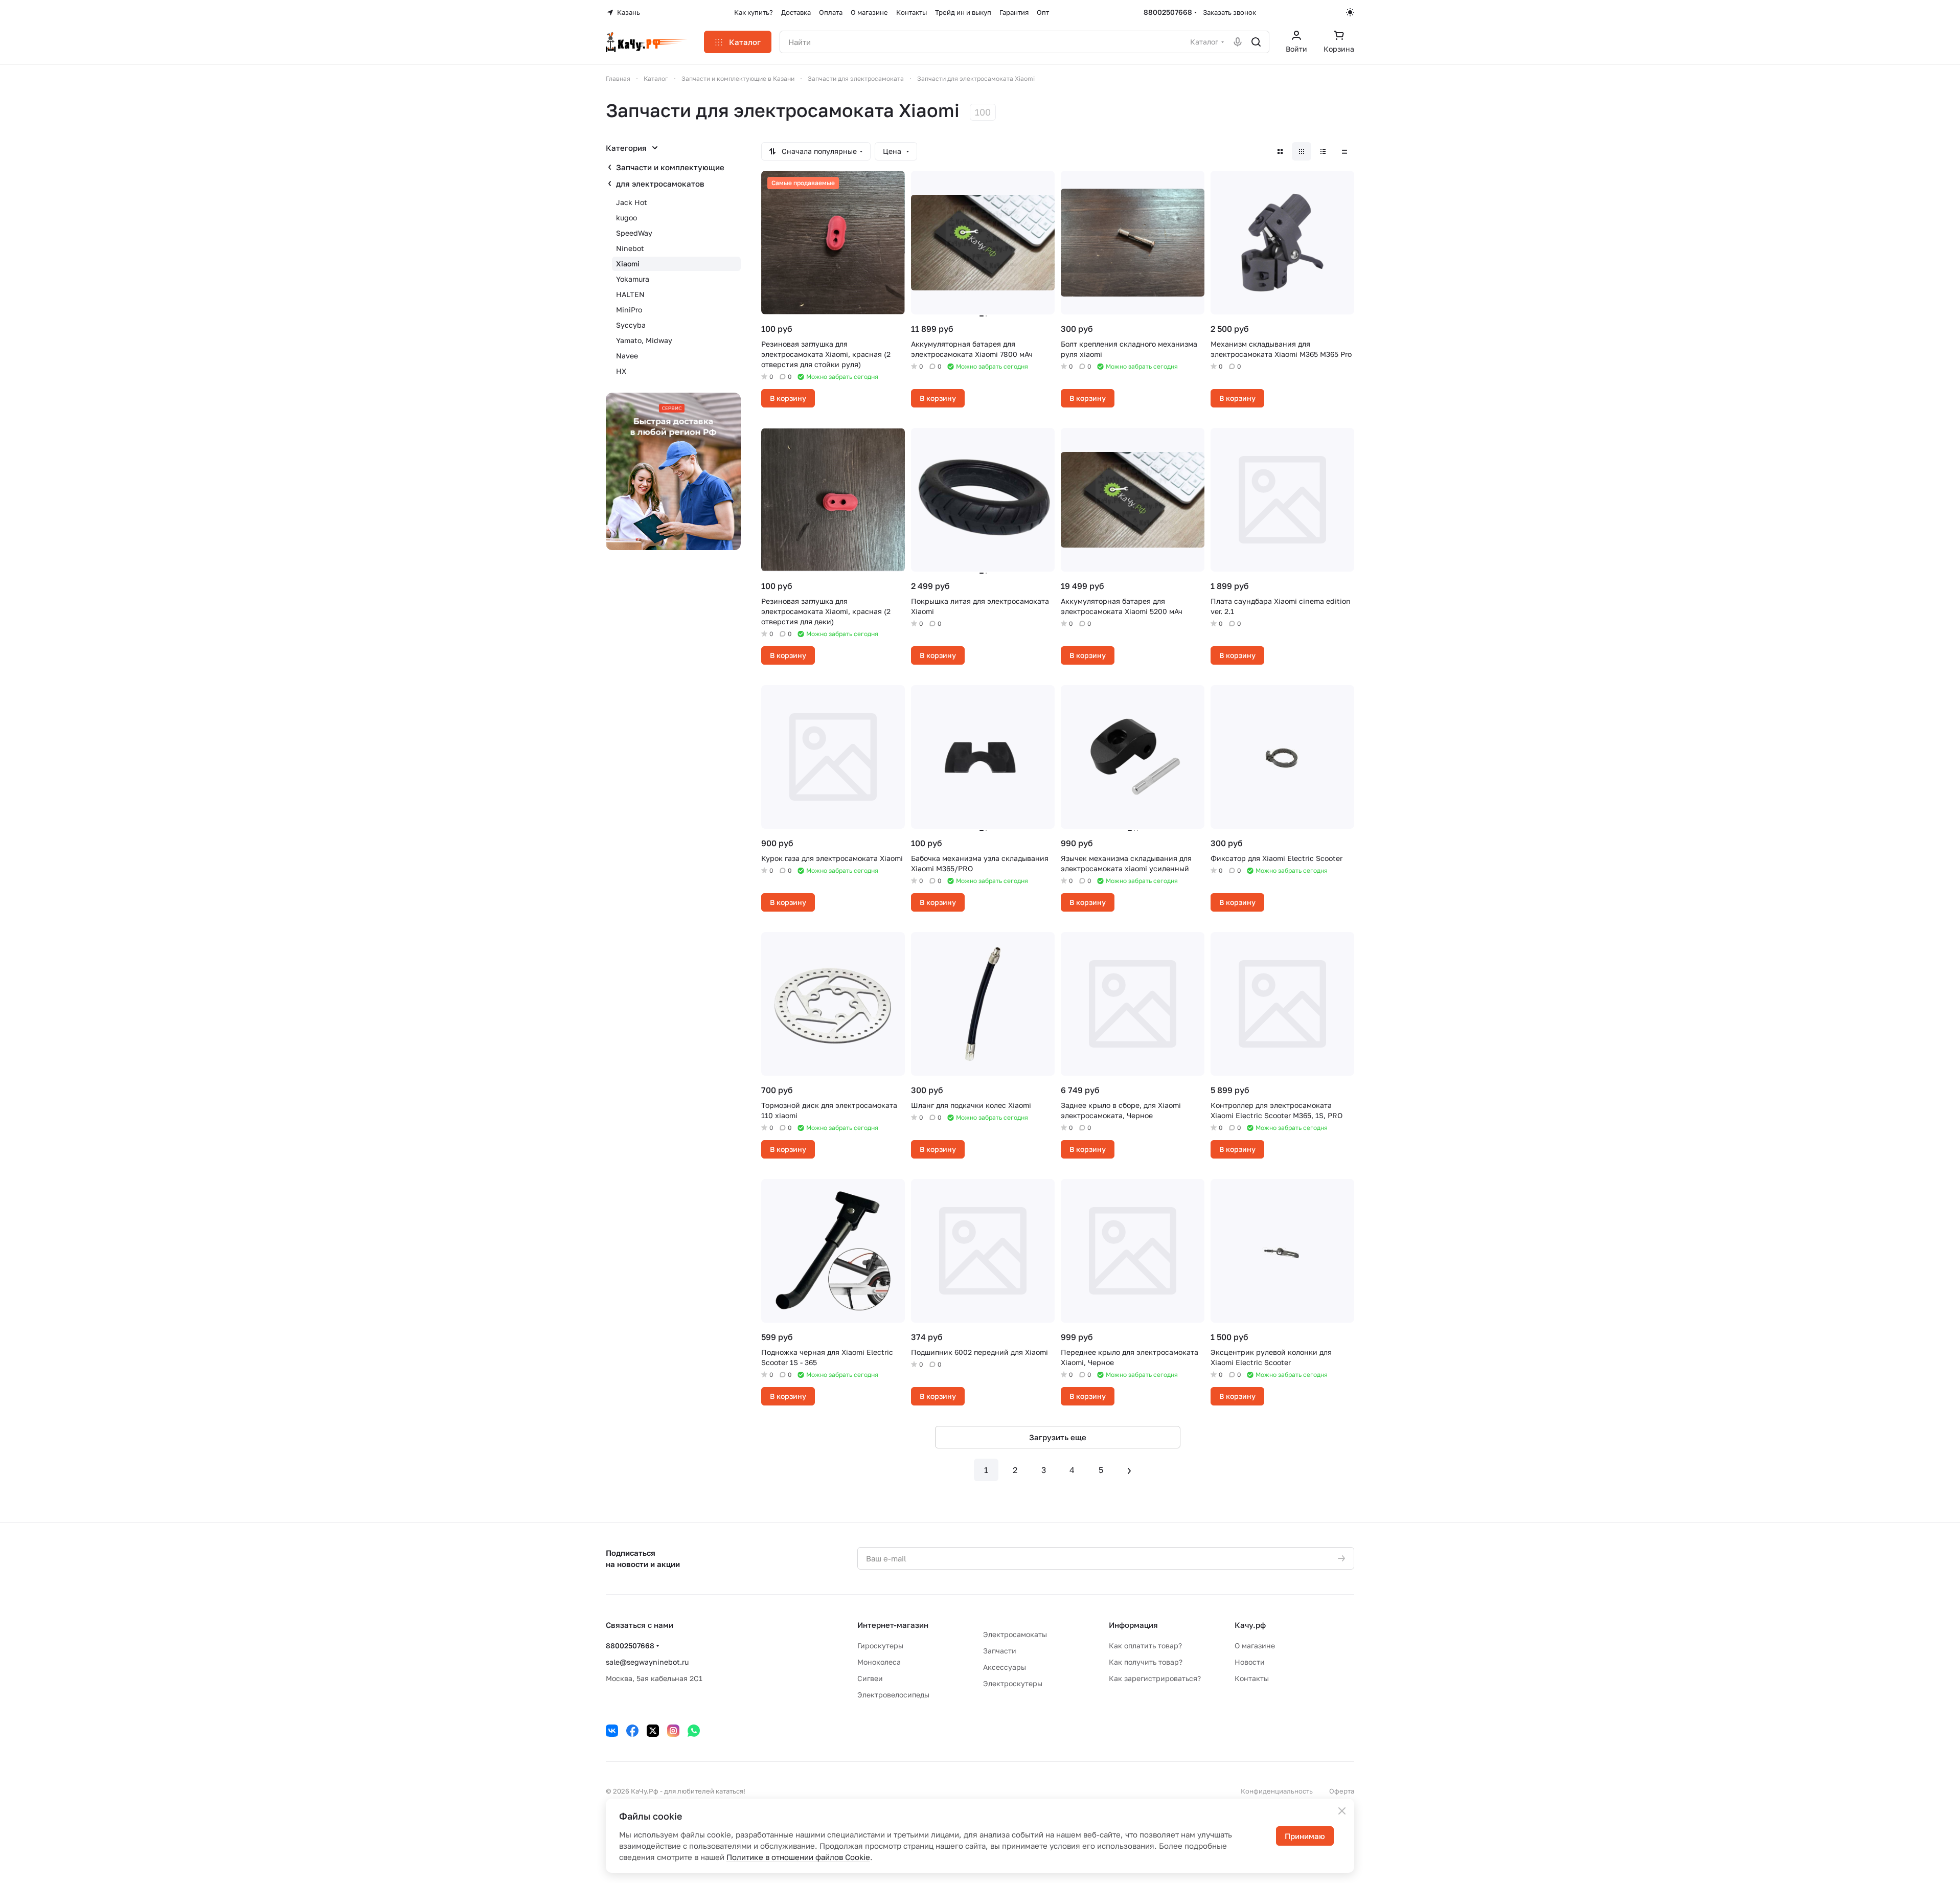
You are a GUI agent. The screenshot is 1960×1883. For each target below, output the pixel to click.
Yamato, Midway (644, 340)
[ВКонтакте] (612, 1731)
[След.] (1129, 1470)
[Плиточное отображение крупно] (1280, 151)
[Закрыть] (1342, 1811)
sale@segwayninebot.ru (647, 1662)
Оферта (1342, 1791)
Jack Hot (632, 202)
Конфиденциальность (1277, 1791)
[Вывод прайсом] (1344, 151)
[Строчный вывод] (1323, 151)
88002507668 (1168, 12)
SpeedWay (634, 233)
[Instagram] (673, 1731)
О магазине (1255, 1646)
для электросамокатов (660, 184)
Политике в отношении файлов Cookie (798, 1857)
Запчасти (1000, 1651)
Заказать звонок (1229, 12)
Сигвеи (870, 1678)
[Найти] (1256, 42)
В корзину (788, 398)
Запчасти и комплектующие (670, 167)
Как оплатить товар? (1145, 1646)
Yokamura (633, 279)
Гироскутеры (880, 1646)
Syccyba (631, 325)
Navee (627, 356)
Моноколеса (879, 1662)
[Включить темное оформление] (1350, 12)
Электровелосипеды (893, 1695)
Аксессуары (1005, 1667)
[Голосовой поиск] (1238, 42)
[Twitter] (653, 1731)
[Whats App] (694, 1731)
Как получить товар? (1146, 1662)
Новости (1250, 1662)
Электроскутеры (1013, 1683)
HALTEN (630, 294)
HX (621, 371)
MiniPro (629, 310)
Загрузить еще (1058, 1437)
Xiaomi (628, 264)
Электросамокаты (1015, 1634)
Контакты (1252, 1678)
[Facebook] (632, 1731)
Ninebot (630, 248)
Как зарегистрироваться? (1155, 1678)
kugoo (626, 218)
